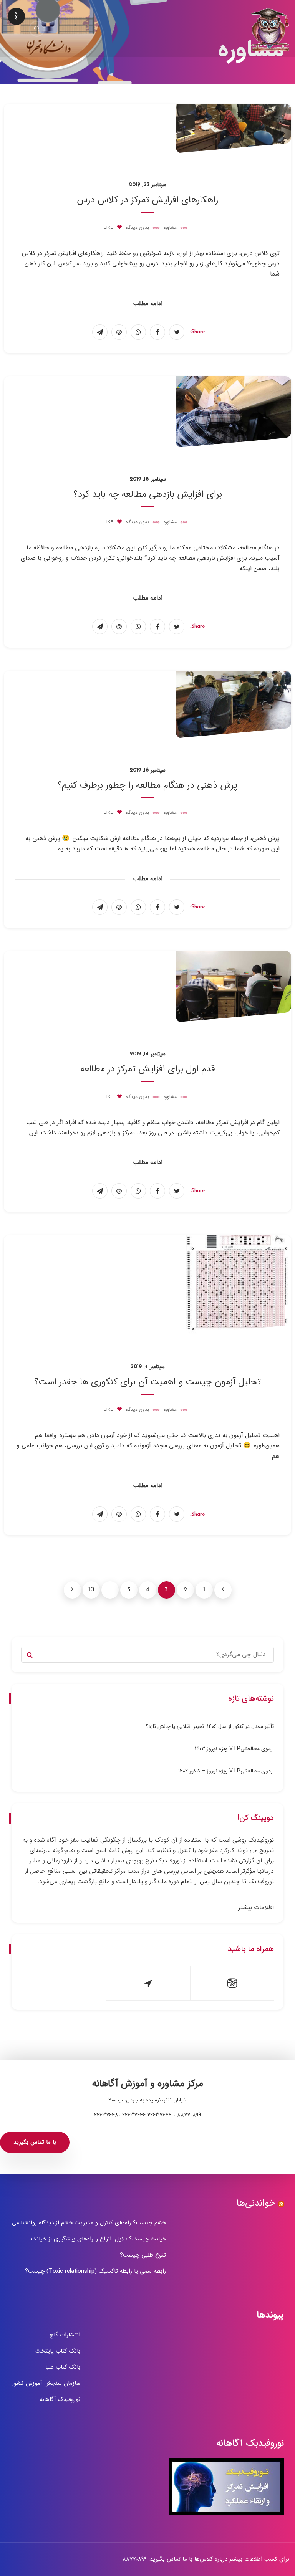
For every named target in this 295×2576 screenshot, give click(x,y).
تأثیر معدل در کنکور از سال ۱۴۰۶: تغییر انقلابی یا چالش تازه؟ (210, 1726)
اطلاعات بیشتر (256, 1908)
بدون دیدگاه (137, 228)
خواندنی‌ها (256, 2203)
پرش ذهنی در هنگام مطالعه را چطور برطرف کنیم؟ (147, 785)
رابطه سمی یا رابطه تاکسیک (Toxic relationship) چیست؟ (95, 2271)
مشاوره (170, 228)
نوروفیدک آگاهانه (60, 2399)
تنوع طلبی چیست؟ (143, 2255)
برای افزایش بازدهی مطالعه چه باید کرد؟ (148, 494)
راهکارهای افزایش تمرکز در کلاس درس (147, 200)
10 (91, 1590)
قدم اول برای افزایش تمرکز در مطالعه (148, 1069)
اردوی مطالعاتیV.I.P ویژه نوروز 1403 (234, 1749)
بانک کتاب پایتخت (58, 2351)
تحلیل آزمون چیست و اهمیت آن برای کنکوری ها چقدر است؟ (147, 1382)
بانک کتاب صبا (63, 2367)
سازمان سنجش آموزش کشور (46, 2383)
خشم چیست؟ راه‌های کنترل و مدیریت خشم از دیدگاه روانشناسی (89, 2223)
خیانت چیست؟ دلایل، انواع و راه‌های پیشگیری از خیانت (99, 2239)
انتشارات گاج (65, 2335)
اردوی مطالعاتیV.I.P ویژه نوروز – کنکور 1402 (226, 1771)
